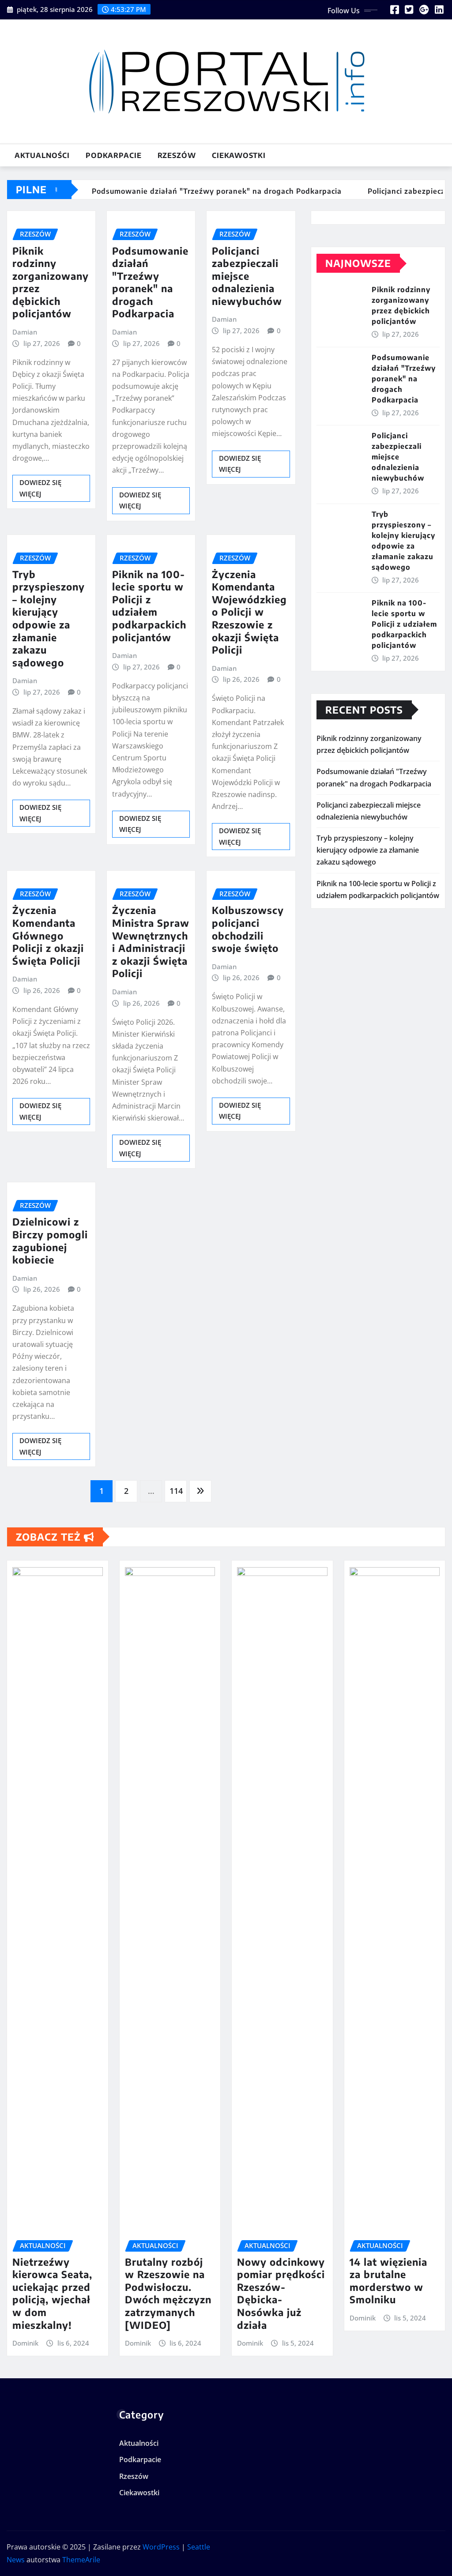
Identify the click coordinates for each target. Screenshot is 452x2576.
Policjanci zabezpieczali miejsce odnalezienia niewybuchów (247, 276)
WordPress (161, 2547)
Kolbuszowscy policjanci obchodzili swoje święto (248, 929)
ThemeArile (81, 2560)
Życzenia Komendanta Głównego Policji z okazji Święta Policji (48, 935)
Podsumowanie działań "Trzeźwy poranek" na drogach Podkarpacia (150, 282)
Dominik (25, 2343)
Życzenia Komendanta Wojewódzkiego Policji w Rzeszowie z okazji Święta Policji (249, 612)
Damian (25, 332)
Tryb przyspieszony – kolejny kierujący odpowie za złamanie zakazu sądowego (49, 618)
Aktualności (42, 155)
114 (176, 1491)
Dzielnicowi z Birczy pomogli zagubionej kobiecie (50, 1241)
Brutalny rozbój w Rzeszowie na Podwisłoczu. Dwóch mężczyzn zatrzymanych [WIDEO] (168, 2293)
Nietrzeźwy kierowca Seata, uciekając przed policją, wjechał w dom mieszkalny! (52, 2293)
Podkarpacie (114, 155)
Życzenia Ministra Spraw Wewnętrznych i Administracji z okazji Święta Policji (151, 942)
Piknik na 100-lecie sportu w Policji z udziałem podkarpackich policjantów (149, 606)
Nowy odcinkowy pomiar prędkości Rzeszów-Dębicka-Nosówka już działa (281, 2293)
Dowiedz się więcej (40, 488)
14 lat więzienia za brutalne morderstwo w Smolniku (388, 2281)
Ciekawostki (239, 155)
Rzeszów (177, 155)
